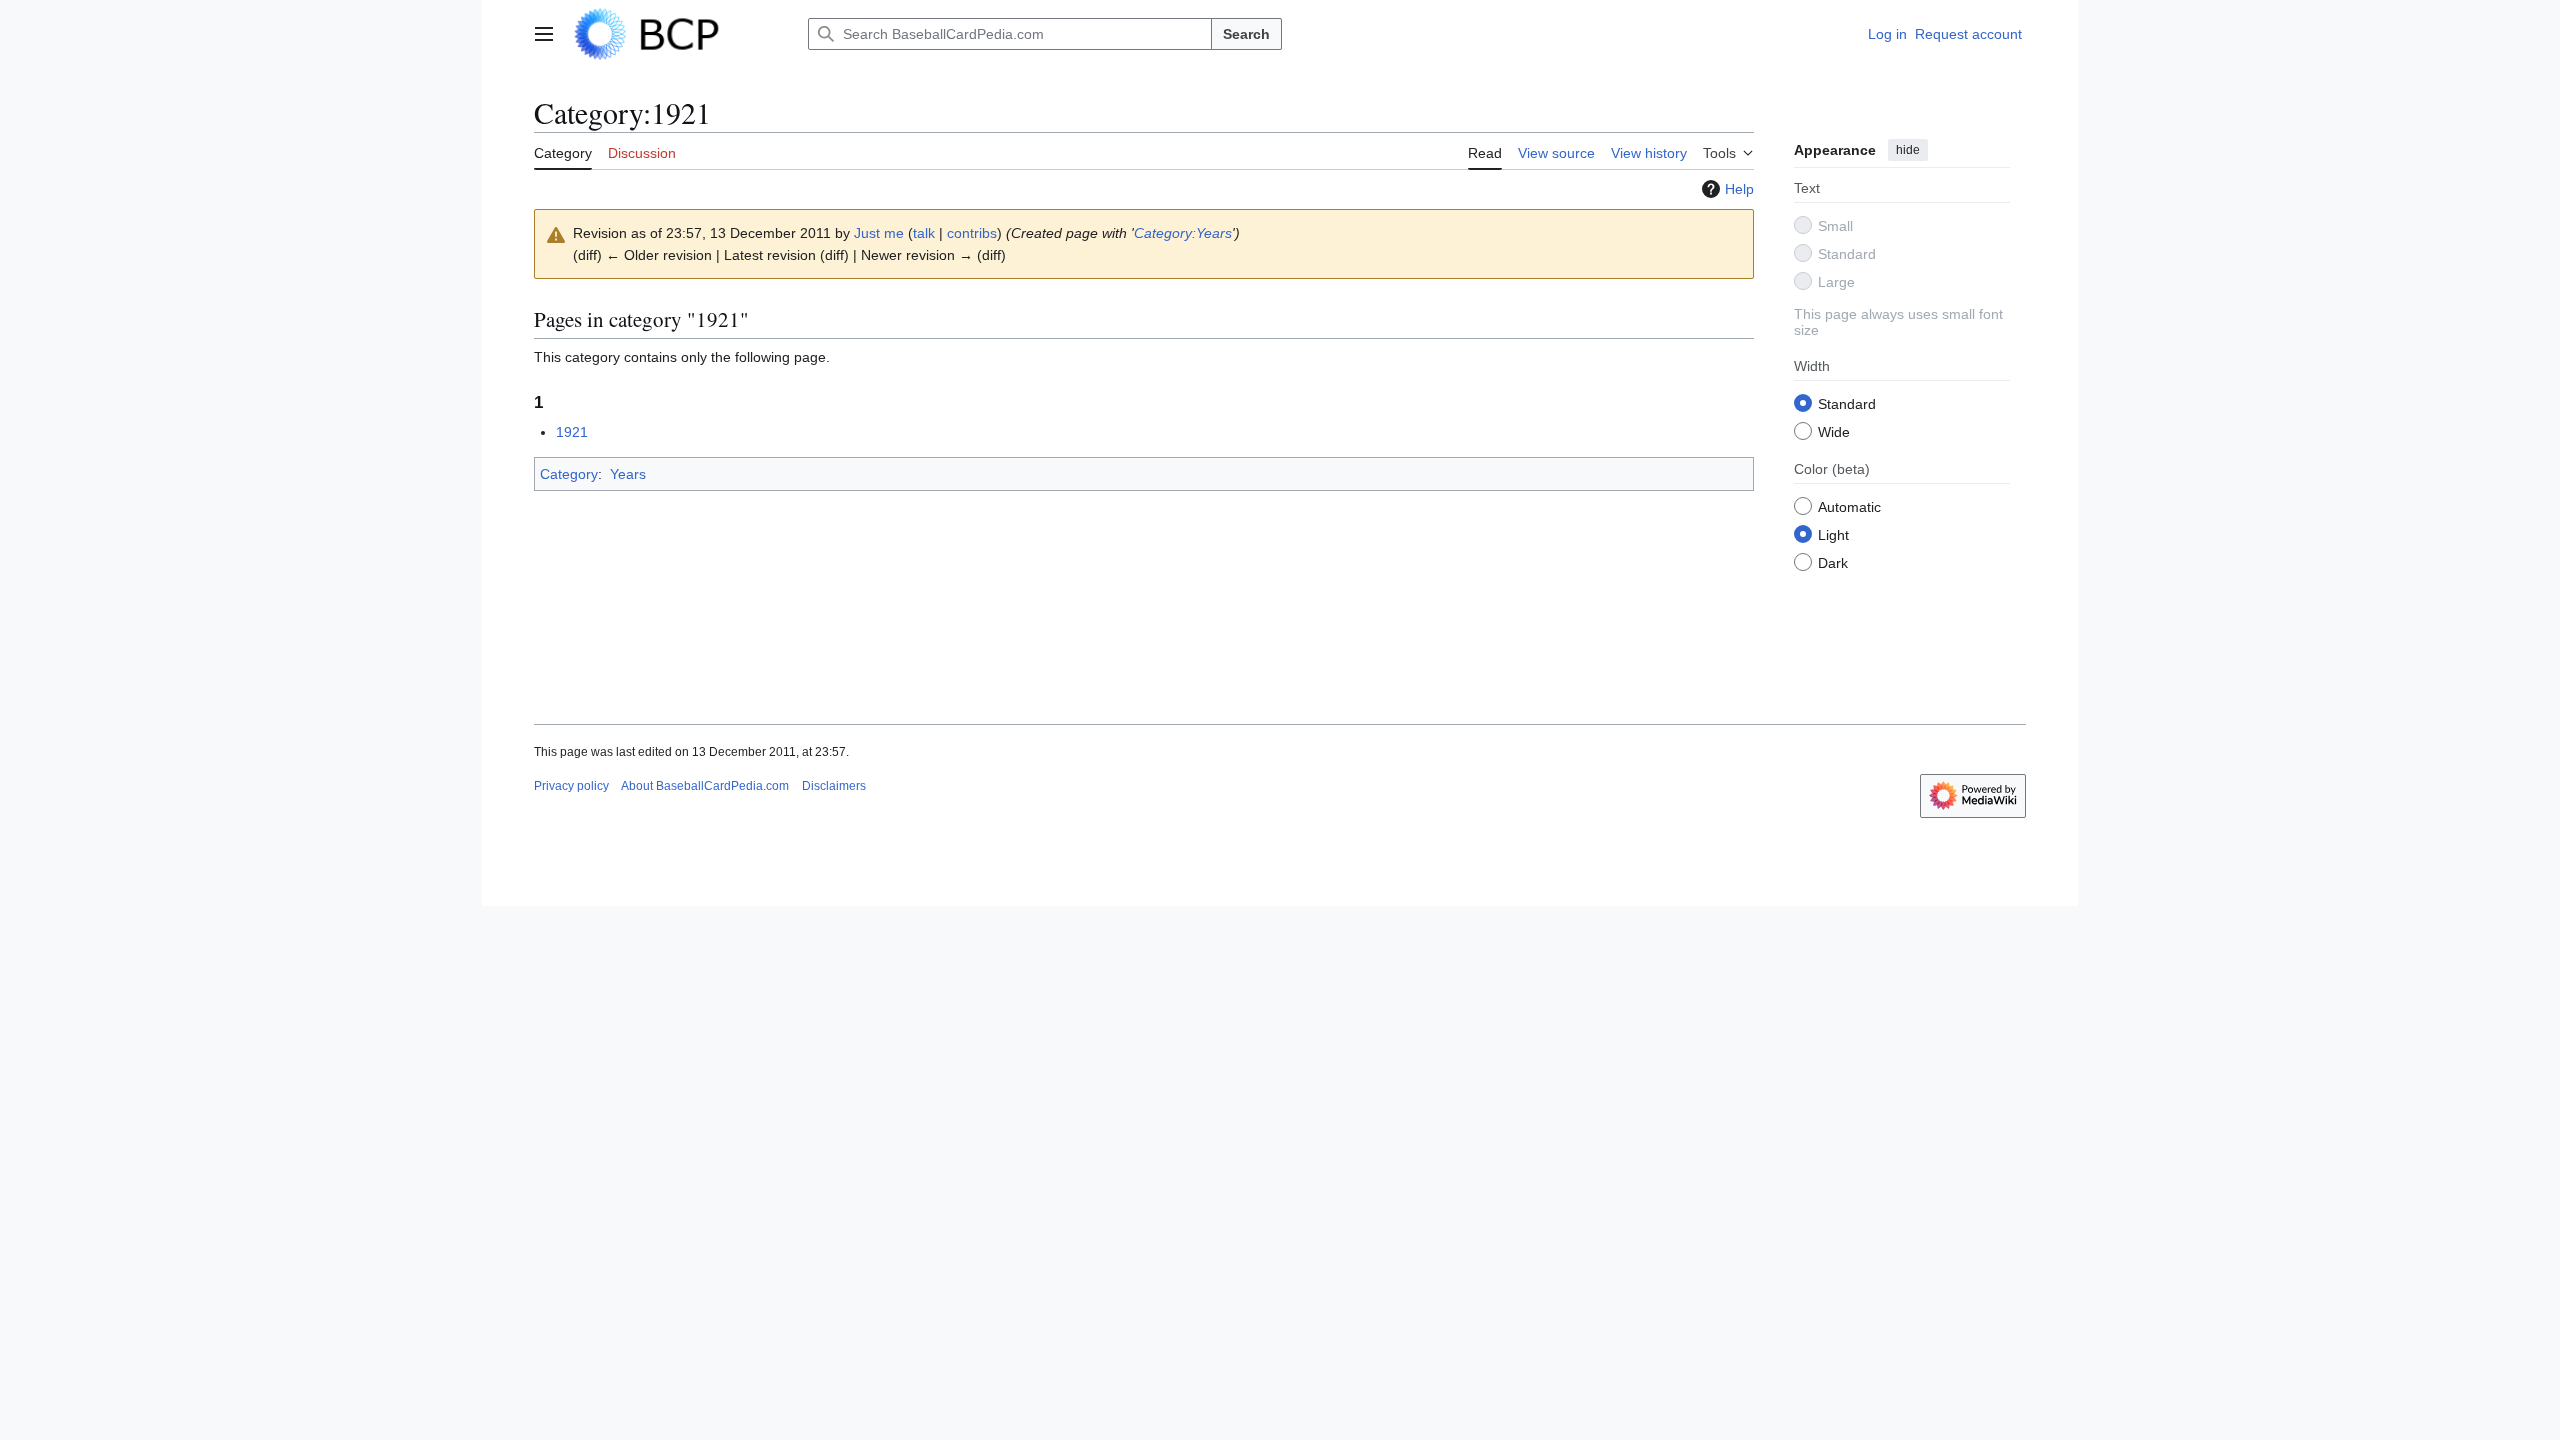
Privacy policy (571, 786)
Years (628, 474)
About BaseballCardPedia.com (705, 786)
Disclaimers (834, 786)
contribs (972, 233)
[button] (544, 34)
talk (924, 233)
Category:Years (1183, 233)
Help (1739, 189)
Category (569, 474)
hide (1908, 150)
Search (1246, 34)
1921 (572, 432)
